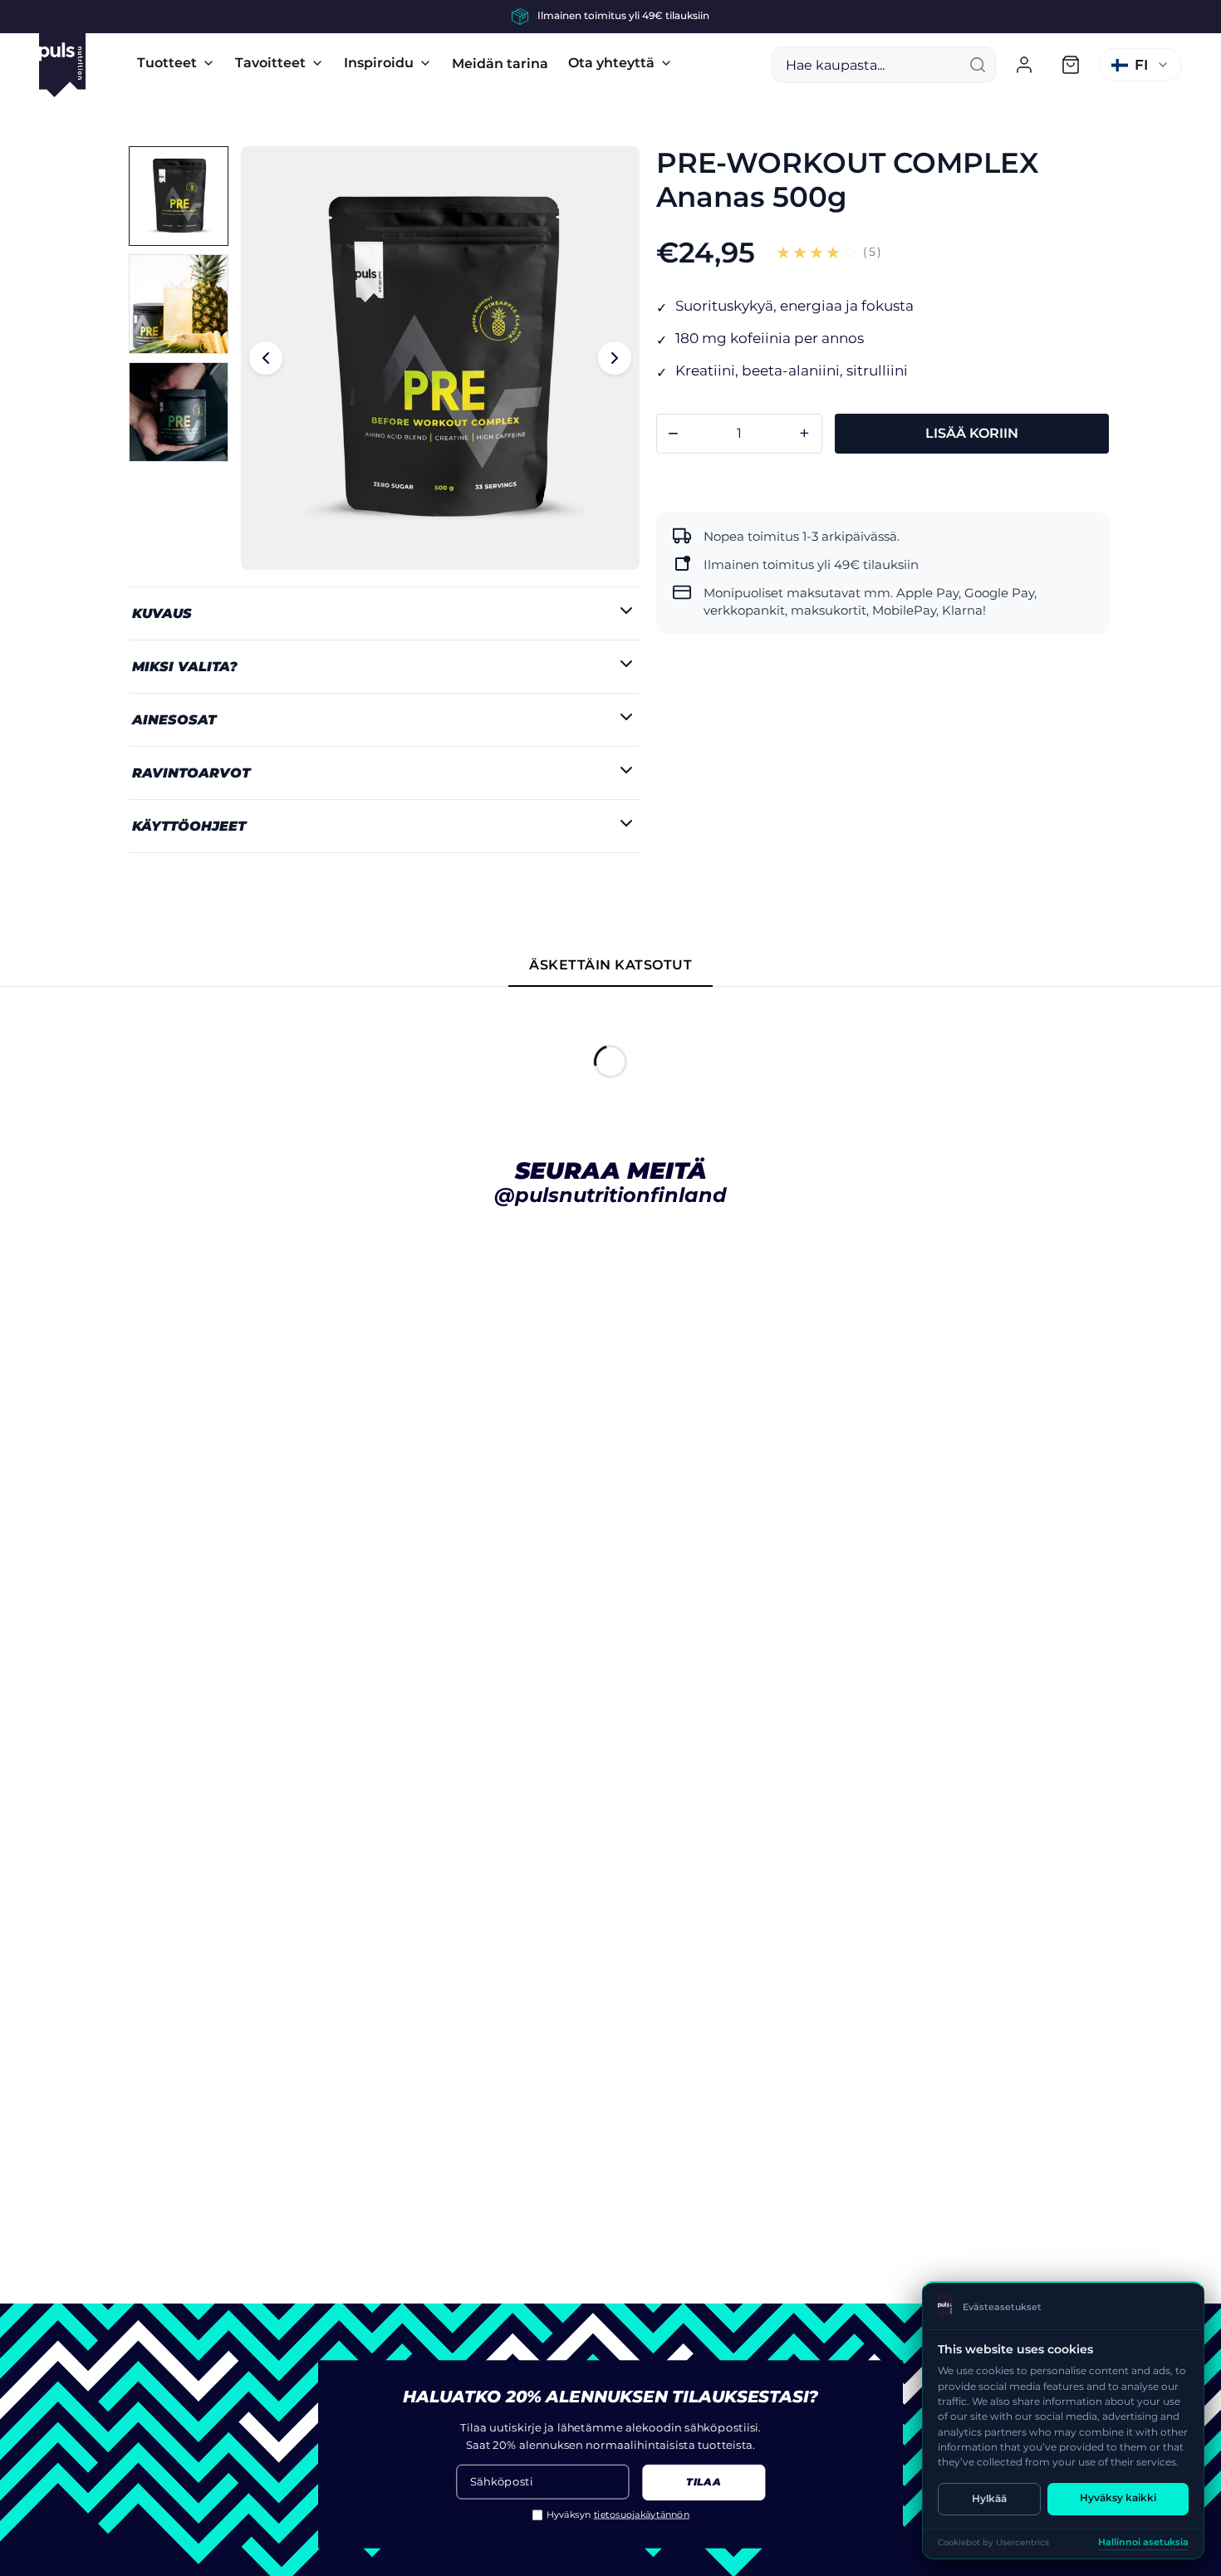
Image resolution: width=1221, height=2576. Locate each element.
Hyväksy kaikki (1118, 2497)
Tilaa (703, 2483)
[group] (610, 17)
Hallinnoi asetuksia (1143, 2542)
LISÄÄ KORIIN (972, 433)
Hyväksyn (618, 2515)
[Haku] (978, 65)
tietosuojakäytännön (642, 2515)
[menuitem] (176, 63)
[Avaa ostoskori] (1071, 65)
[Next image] (615, 358)
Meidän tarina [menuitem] (500, 64)
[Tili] (1024, 65)
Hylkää (989, 2498)
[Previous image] (266, 358)
